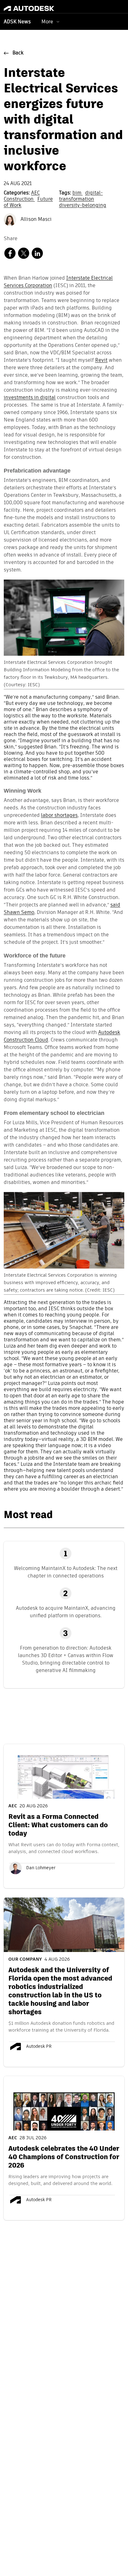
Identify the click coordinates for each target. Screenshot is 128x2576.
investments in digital (30, 398)
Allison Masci (35, 220)
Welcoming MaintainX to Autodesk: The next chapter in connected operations (66, 1572)
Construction (19, 199)
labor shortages (59, 816)
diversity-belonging (83, 206)
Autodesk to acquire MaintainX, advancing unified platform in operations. (66, 1612)
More (47, 22)
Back (18, 53)
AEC (35, 193)
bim (78, 193)
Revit (101, 361)
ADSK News (17, 22)
